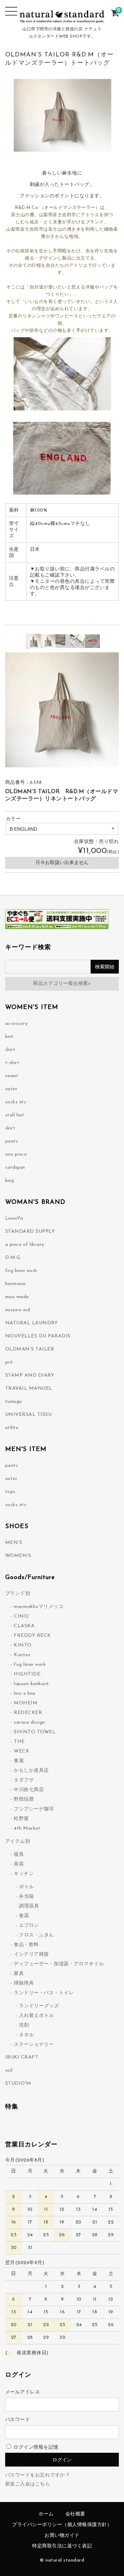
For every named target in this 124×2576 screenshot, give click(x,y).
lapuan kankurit (32, 1684)
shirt (10, 1050)
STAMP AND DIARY (30, 1375)
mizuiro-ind (18, 1310)
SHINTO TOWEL (35, 1732)
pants (12, 1141)
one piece (16, 1154)
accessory (17, 1024)
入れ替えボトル (37, 2016)
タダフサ (24, 1780)
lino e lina (25, 1694)
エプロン (29, 1926)
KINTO (23, 1645)
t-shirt (12, 1063)
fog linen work (21, 1271)
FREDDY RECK (32, 1636)
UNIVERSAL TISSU (29, 1415)
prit (9, 1362)
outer (11, 1089)
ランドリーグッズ (39, 2006)
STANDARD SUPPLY (30, 1232)
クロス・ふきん (37, 1935)
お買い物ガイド (62, 2536)
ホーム (46, 2514)
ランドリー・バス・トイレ (44, 1993)
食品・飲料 (26, 1945)
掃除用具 (24, 1983)
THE (19, 1742)
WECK (22, 1751)
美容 (19, 1864)
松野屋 (21, 1819)
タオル (27, 2035)
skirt (10, 1128)
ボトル (27, 1887)
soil (9, 2070)
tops (10, 1492)
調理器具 (29, 1906)
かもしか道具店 (31, 1771)
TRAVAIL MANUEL (29, 1389)
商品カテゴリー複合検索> (62, 984)
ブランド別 (18, 1594)
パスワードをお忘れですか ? (37, 2475)
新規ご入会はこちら (28, 2484)
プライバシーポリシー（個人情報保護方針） (62, 2525)
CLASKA (24, 1626)
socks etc (16, 1102)
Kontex (22, 1655)
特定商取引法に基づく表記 (62, 2546)
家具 (19, 1974)
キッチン (24, 1874)
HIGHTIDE (27, 1674)
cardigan (15, 1168)
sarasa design (29, 1722)
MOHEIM (26, 1703)
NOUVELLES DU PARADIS (38, 1336)
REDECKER (28, 1713)
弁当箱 (27, 1897)
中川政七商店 (29, 1790)
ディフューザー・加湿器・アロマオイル (59, 1964)
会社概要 (75, 2514)
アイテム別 (18, 1842)
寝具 (19, 1855)
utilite (12, 1428)
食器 (24, 1916)
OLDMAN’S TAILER (30, 1349)
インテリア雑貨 (31, 1954)
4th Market (27, 1828)
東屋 (19, 1761)
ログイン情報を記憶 (35, 2447)
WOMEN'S (18, 1556)
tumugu (14, 1402)
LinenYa (14, 1218)
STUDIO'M (18, 2084)
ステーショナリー (34, 2045)
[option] (33, 641)
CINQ (21, 1616)
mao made (17, 1297)
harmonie (15, 1284)
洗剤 (24, 2025)
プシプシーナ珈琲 (34, 1809)
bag (10, 1181)
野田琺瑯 (24, 1800)
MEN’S (14, 1543)
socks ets (16, 1505)
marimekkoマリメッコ (39, 1607)
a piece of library (25, 1245)
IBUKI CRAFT (22, 2057)
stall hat (15, 1115)
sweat (12, 1076)
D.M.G (13, 1258)
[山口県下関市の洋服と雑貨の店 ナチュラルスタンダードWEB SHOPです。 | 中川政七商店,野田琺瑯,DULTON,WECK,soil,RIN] (62, 19)
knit (9, 1037)
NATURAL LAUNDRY (32, 1323)
